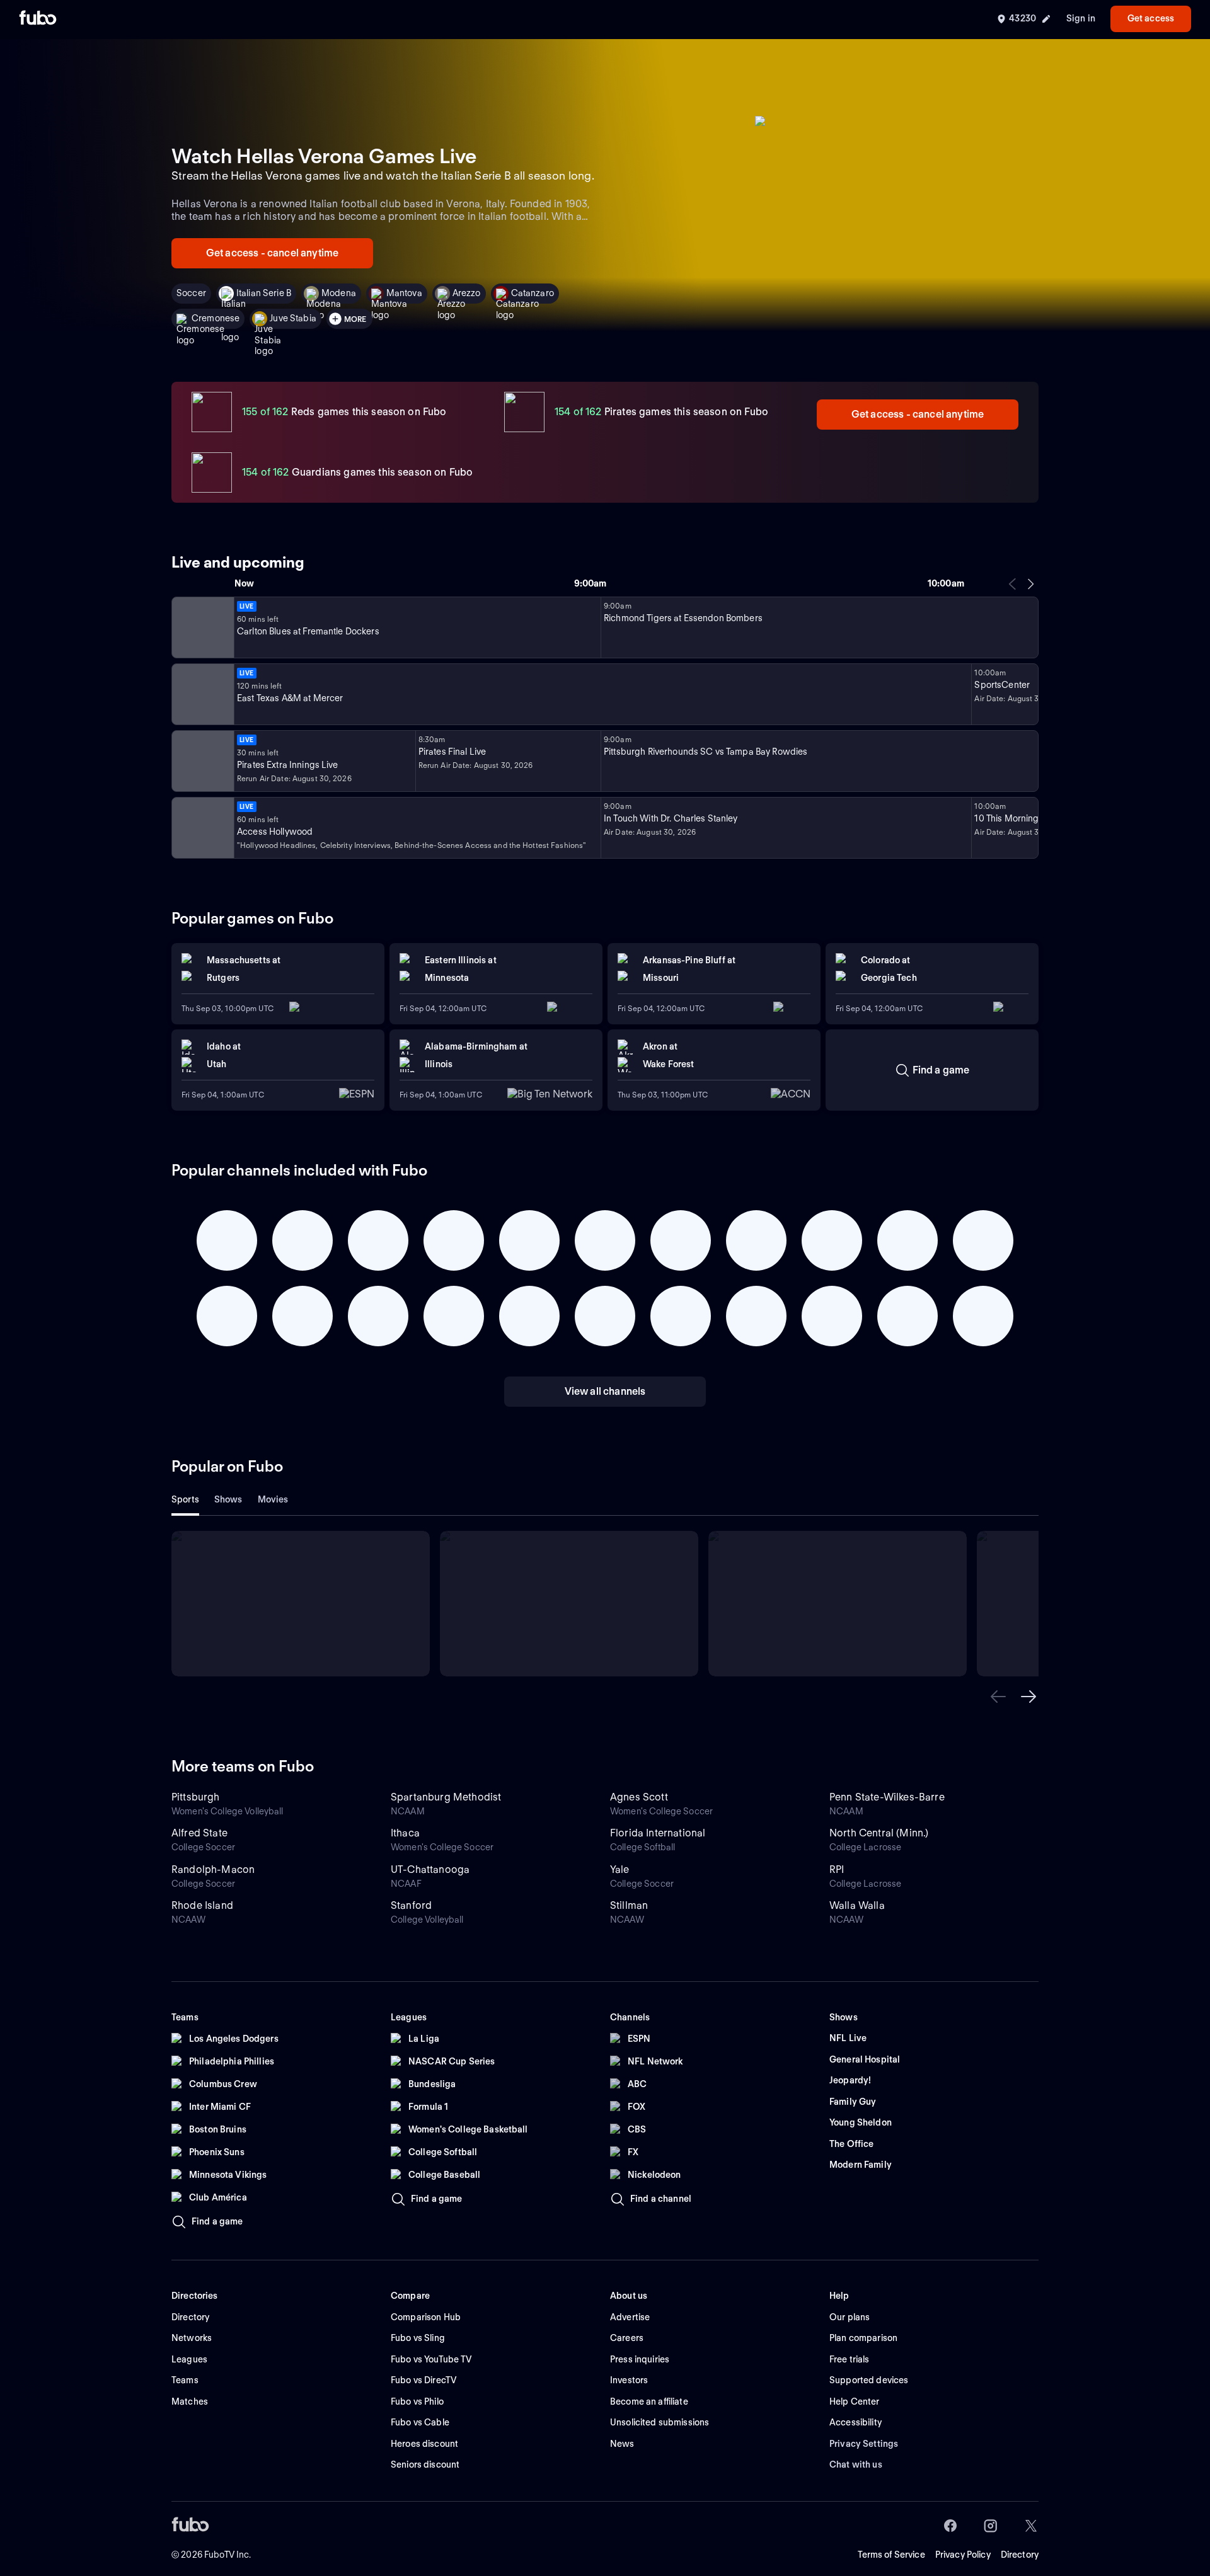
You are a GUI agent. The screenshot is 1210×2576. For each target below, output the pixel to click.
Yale (620, 1869)
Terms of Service (891, 2555)
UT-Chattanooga (430, 1869)
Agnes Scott (639, 1797)
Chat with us (856, 2464)
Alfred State (199, 1833)
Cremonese (216, 318)
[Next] (1030, 584)
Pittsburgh (196, 1797)
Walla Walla (857, 1905)
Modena (339, 293)
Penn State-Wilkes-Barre (887, 1797)
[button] (998, 1697)
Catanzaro (533, 293)
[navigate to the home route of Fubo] (38, 19)
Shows (228, 1499)
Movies (273, 1499)
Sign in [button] (1081, 18)
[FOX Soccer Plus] (202, 627)
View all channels (605, 1391)
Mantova (404, 293)
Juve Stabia (293, 318)
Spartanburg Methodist (446, 1797)
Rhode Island (202, 1905)
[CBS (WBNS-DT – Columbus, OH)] (202, 828)
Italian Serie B (264, 293)
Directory (1020, 2555)
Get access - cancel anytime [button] (272, 253)
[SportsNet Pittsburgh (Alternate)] (202, 761)
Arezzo (467, 293)
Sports (185, 1499)
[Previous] (1013, 584)
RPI (837, 1869)
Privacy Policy (963, 2555)
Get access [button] (1151, 18)
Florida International (658, 1833)
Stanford (411, 1905)
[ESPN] (202, 694)
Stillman (629, 1905)
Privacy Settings (864, 2444)
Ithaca (405, 1833)
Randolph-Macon (213, 1869)
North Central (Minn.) (879, 1833)
